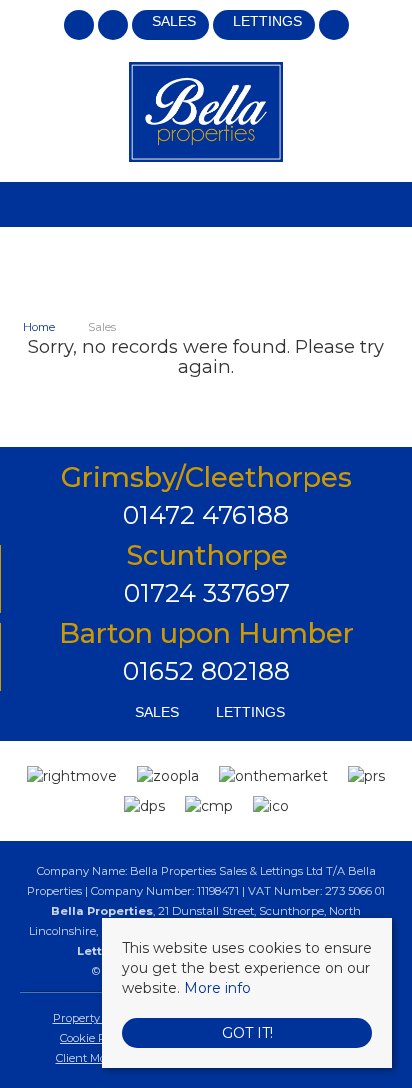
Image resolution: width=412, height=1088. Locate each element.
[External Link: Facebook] (81, 28)
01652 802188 (206, 670)
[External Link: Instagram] (115, 28)
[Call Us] (333, 25)
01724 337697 (207, 592)
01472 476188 (206, 514)
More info (217, 988)
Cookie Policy (95, 1038)
